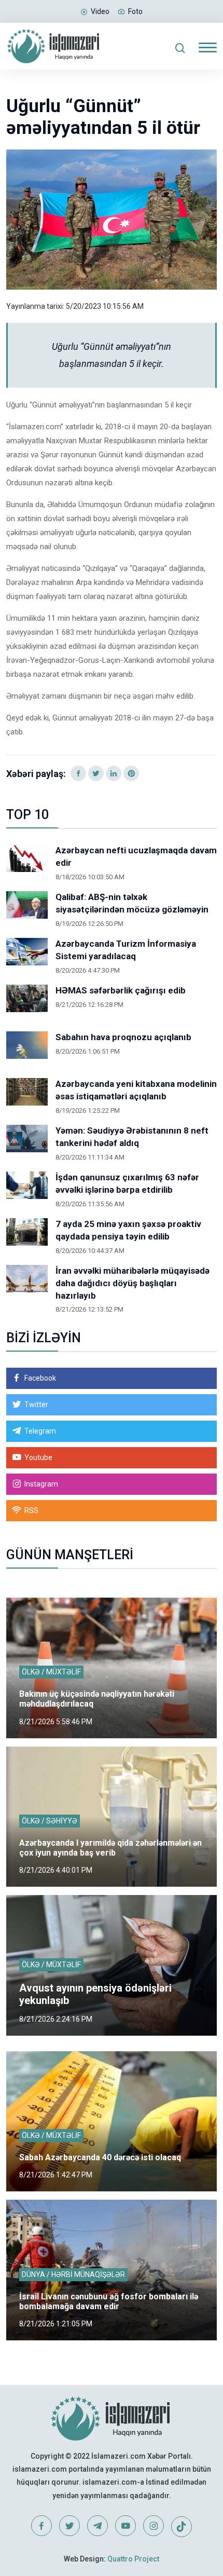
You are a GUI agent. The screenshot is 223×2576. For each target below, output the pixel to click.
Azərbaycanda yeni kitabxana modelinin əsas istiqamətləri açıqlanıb (136, 1090)
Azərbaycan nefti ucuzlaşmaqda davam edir (136, 856)
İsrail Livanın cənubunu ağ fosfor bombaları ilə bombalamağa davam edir (109, 2301)
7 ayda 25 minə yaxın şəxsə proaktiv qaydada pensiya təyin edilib (128, 1230)
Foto (135, 11)
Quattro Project (133, 2559)
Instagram (41, 1484)
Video (100, 11)
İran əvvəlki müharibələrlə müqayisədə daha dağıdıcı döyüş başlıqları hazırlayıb (133, 1283)
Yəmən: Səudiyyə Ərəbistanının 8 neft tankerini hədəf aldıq (132, 1137)
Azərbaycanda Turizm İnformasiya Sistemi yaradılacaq (126, 950)
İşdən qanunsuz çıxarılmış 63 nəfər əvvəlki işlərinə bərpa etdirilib (127, 1183)
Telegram (40, 1431)
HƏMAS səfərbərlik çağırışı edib (121, 990)
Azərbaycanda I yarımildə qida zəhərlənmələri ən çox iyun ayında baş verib (110, 1848)
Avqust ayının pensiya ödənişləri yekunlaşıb (95, 1994)
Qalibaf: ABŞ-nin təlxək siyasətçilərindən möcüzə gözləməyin (132, 903)
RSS (31, 1510)
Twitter (36, 1405)
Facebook (40, 1378)
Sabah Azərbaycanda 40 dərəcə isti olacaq (100, 2157)
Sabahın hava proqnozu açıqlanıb (123, 1037)
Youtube (38, 1457)
